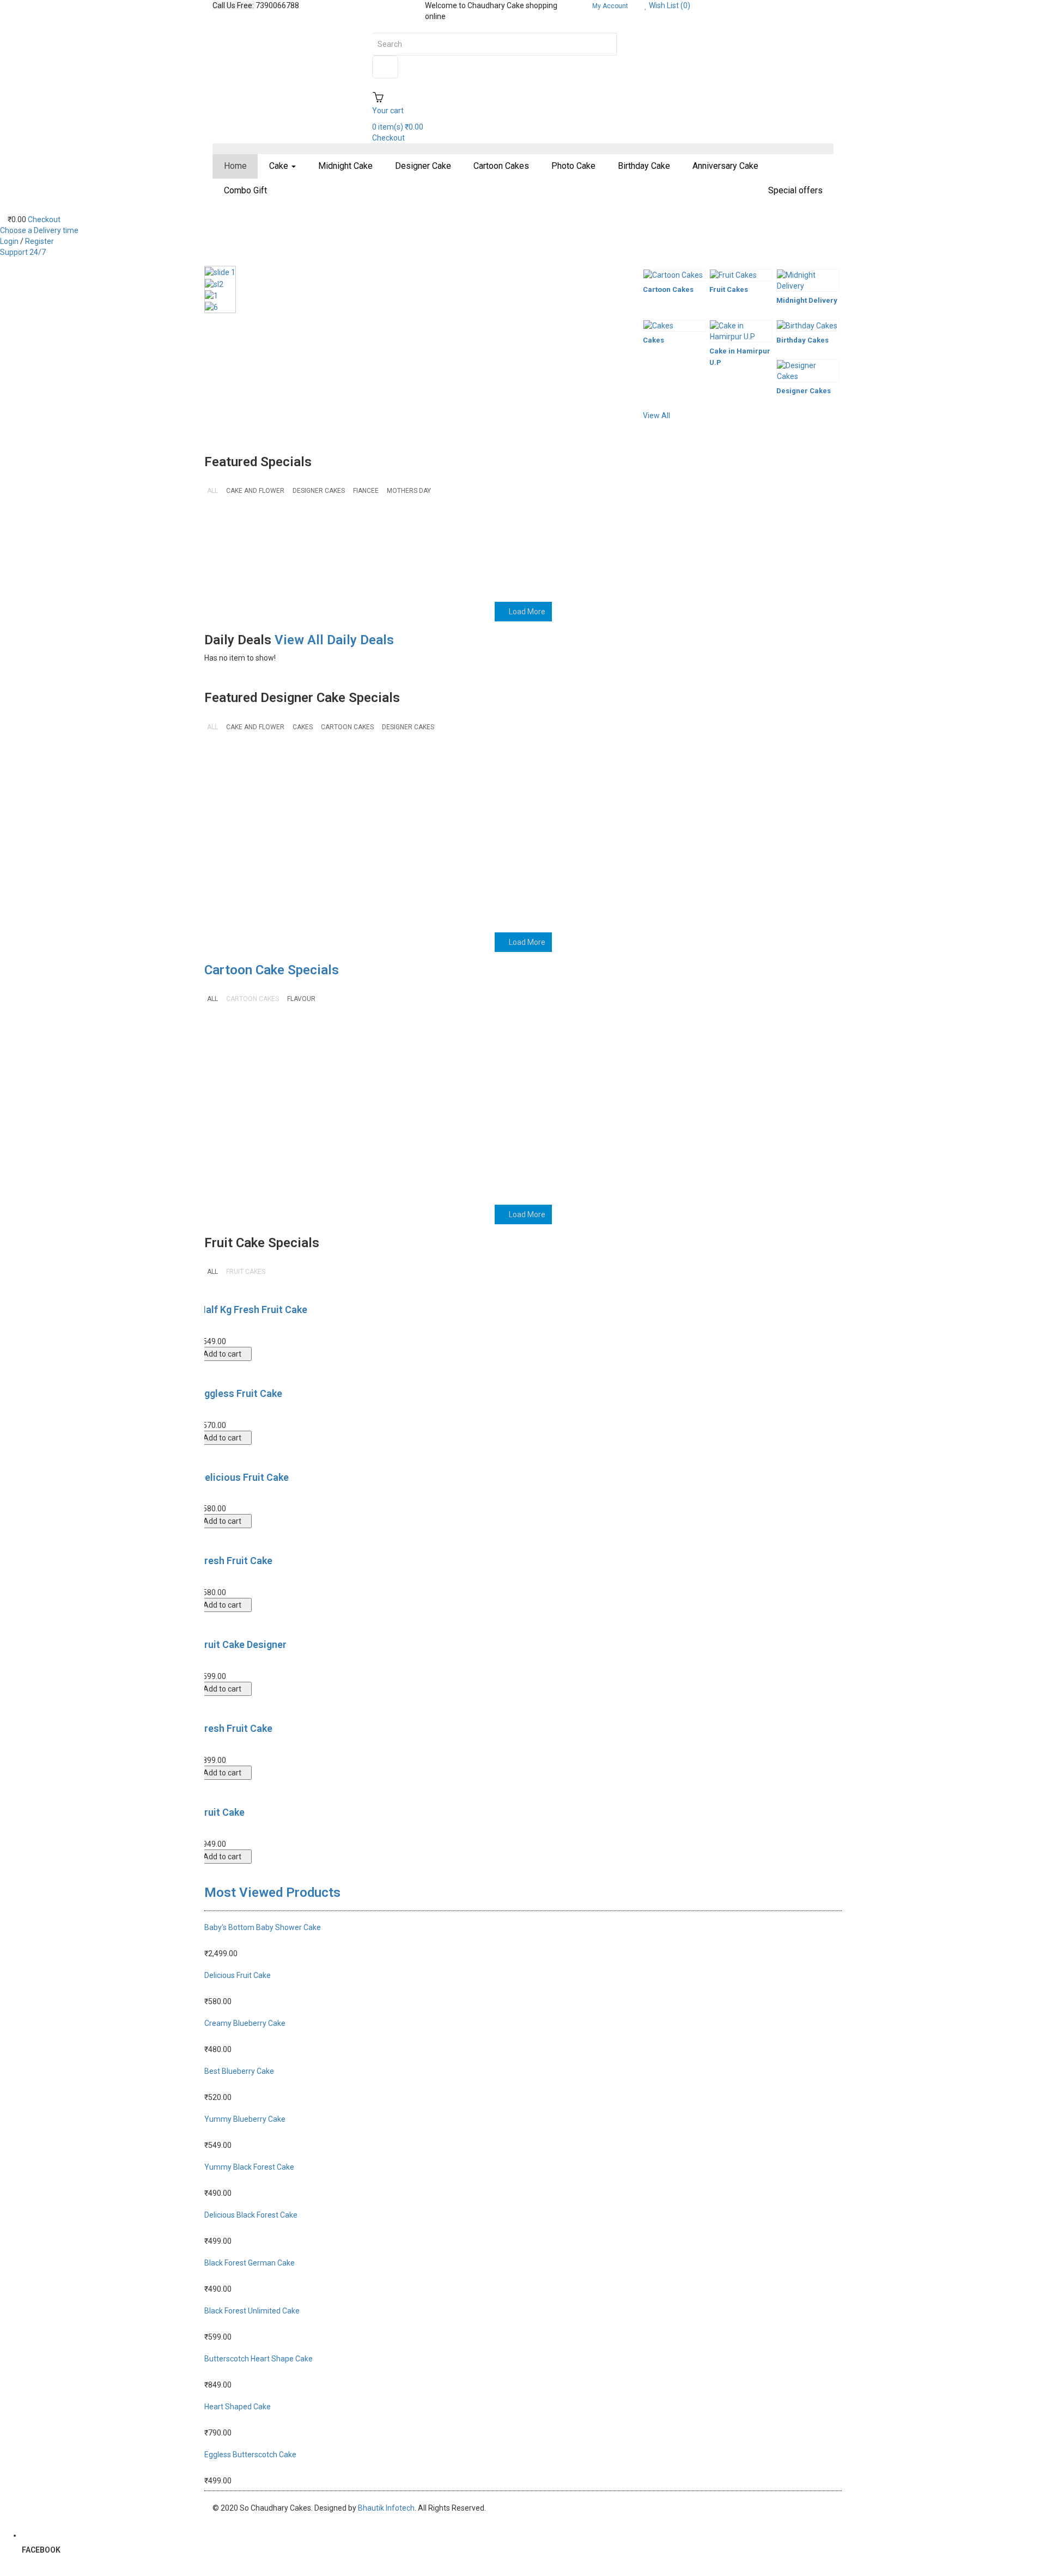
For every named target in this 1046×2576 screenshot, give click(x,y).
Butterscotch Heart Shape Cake (259, 2359)
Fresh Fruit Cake (236, 1561)
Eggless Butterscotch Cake (250, 2455)
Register (39, 241)
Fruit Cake (222, 1812)
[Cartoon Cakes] (674, 275)
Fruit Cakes (729, 289)
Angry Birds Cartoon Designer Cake (676, 1137)
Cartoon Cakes (668, 289)
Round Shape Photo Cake (674, 865)
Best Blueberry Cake (239, 2071)
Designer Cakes (804, 391)
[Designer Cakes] (808, 371)
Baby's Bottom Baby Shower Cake (263, 1927)
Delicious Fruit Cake (244, 1477)
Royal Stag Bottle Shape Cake (576, 865)
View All (656, 416)
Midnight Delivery (807, 300)
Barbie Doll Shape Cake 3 (466, 770)
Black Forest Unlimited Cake (357, 770)
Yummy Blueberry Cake (358, 529)
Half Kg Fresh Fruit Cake (253, 1310)
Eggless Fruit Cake (241, 1393)
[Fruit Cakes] (741, 275)
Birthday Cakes (802, 340)
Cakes (653, 340)
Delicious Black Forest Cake (251, 2215)
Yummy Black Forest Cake (460, 534)
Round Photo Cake (779, 859)
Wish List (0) (669, 5)
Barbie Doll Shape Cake (574, 1131)
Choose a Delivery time (39, 230)
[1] (220, 295)
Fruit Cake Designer (243, 1644)
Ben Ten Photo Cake (244, 1131)
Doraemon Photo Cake (680, 1037)
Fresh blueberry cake (246, 765)
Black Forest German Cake (250, 2263)
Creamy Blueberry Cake (245, 2023)
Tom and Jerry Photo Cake (354, 865)
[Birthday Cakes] (808, 326)
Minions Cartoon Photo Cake (467, 1042)
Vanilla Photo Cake (565, 529)
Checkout (44, 219)
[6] (220, 307)
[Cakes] (674, 326)
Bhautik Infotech (386, 2508)
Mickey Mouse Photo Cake (570, 1042)
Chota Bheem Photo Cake (783, 1042)
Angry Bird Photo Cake (788, 1131)
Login (10, 241)
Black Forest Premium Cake (248, 534)
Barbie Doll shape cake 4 (357, 1137)
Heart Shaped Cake (238, 2407)
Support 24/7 (23, 252)
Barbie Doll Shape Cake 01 (466, 1137)
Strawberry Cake (452, 859)
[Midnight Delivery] (808, 280)
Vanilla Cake (658, 529)
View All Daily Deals (334, 640)
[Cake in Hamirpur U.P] (741, 331)
